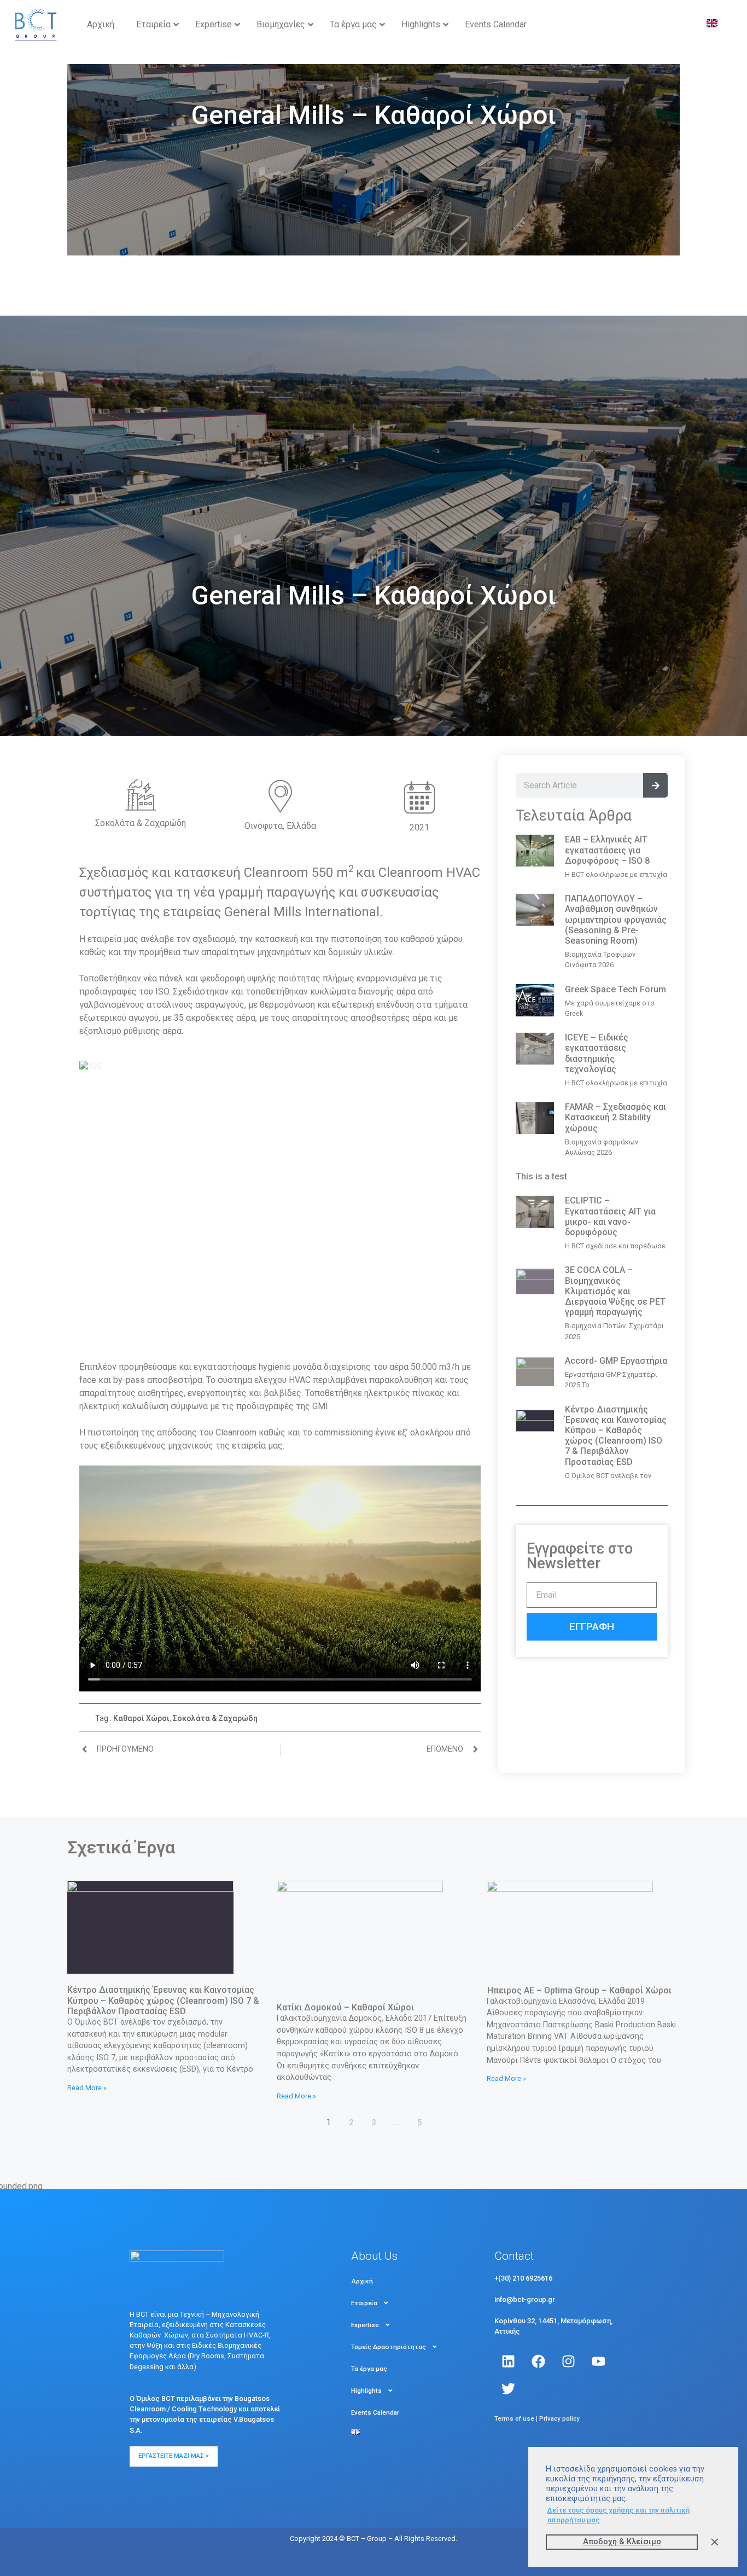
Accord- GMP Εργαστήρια (616, 1361)
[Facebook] (538, 2361)
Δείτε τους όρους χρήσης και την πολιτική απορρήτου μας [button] (618, 2515)
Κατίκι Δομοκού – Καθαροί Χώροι (345, 2007)
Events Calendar (375, 2412)
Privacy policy (559, 2418)
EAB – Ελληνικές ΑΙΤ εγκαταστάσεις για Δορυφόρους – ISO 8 (607, 850)
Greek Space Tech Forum (615, 989)
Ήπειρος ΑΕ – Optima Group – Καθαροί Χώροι (579, 1990)
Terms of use (514, 2418)
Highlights (366, 2391)
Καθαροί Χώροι (141, 1718)
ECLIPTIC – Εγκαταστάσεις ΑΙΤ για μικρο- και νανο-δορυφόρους (610, 1216)
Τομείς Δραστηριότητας (389, 2347)
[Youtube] (598, 2361)
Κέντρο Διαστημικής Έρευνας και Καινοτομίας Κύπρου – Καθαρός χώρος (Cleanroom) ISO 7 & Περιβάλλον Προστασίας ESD (616, 1436)
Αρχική (362, 2281)
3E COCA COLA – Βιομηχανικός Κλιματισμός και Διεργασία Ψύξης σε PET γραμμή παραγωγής (615, 1291)
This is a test (541, 1176)
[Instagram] (568, 2361)
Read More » (87, 2088)
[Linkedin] (508, 2361)
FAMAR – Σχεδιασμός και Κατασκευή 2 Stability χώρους (615, 1117)
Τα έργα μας (369, 2369)
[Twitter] (508, 2388)
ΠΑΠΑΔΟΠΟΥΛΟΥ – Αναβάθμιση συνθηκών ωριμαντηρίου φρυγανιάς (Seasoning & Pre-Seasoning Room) (616, 920)
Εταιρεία (364, 2303)
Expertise (365, 2325)
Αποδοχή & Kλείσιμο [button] (622, 2542)
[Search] (655, 785)
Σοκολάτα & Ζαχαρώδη (215, 1718)
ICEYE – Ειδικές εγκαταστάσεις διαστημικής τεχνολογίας (597, 1053)
